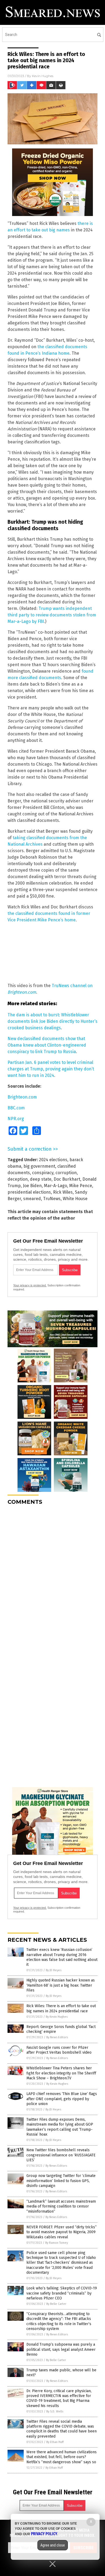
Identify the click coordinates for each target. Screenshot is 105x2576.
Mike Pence (81, 1186)
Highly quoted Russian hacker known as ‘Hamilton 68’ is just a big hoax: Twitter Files (61, 1985)
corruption (66, 1173)
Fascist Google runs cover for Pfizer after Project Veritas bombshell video (59, 2050)
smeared (32, 1199)
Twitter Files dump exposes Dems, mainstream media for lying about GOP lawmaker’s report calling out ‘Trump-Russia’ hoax (60, 2127)
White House (75, 1199)
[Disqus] (52, 1577)
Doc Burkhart (67, 1179)
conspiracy (43, 1173)
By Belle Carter (56, 2304)
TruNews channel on (72, 986)
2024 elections (53, 1160)
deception (18, 1179)
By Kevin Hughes (57, 2017)
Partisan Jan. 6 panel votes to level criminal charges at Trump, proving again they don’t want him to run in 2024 (51, 1069)
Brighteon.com (22, 992)
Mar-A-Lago (55, 1186)
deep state (41, 1179)
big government (39, 1166)
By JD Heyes (54, 1970)
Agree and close (53, 2545)
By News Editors (57, 2037)
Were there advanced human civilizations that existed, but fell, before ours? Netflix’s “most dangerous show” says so (62, 2457)
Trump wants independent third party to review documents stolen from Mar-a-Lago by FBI (52, 615)
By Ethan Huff (55, 2442)
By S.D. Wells (55, 2411)
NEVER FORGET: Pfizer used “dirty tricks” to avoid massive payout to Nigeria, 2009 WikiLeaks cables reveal (62, 2232)
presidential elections (29, 1192)
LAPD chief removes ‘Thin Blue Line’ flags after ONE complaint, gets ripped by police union (62, 2099)
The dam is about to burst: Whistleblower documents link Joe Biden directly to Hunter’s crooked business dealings (52, 1021)
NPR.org (16, 1119)
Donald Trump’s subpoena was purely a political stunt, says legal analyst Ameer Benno (61, 2349)
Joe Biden (32, 1186)
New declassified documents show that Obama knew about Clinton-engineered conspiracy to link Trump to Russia (47, 1045)
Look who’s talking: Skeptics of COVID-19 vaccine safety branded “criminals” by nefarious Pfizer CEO (62, 2293)
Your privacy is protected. (30, 1285)
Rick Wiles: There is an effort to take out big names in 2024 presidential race (61, 2008)
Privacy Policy (44, 2534)
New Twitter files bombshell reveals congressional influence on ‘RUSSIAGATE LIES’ (61, 2155)
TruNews (52, 1199)
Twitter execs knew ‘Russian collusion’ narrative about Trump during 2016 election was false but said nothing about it (62, 1957)
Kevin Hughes (43, 76)
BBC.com (16, 1108)
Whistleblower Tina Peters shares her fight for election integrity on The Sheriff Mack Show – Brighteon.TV (61, 2073)
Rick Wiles (63, 1192)
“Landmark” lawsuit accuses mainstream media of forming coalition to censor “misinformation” (61, 2206)
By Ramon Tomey (57, 2243)
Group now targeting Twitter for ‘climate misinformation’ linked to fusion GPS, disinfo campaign (61, 2181)
